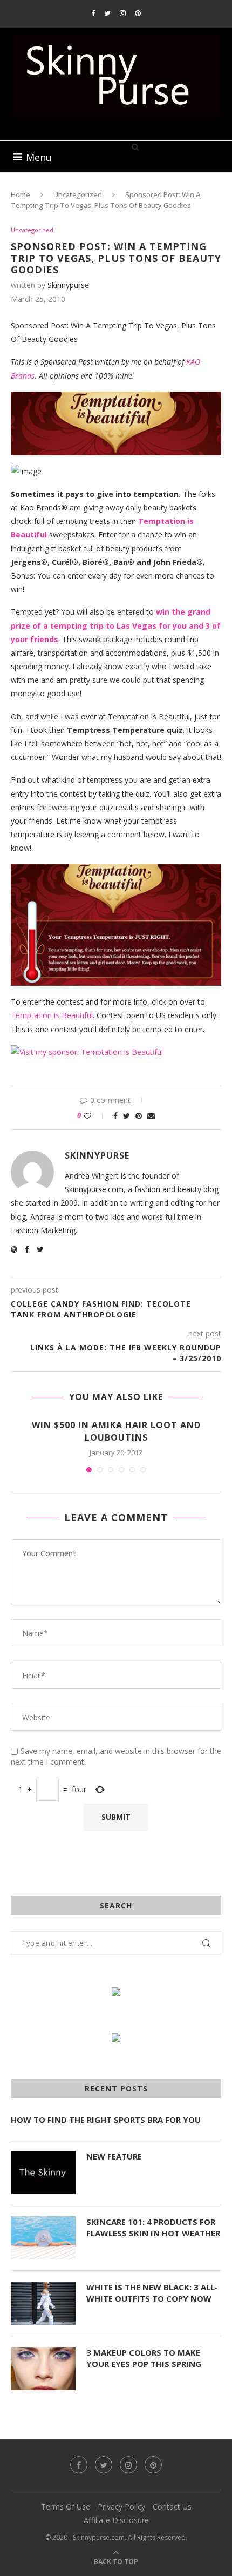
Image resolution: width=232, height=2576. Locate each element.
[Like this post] (95, 1116)
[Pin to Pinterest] (139, 1116)
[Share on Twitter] (127, 1116)
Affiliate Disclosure (116, 2520)
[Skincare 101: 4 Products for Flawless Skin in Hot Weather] (43, 2238)
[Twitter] (107, 13)
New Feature (114, 2156)
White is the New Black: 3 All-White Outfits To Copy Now (152, 2293)
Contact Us (172, 2507)
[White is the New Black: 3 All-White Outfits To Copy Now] (43, 2303)
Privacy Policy (121, 2507)
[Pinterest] (138, 13)
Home (21, 194)
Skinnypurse (68, 285)
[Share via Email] (151, 1116)
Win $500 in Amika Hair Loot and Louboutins (116, 1431)
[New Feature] (43, 2173)
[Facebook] (93, 13)
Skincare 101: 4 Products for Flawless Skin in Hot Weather (153, 2227)
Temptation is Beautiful (52, 1015)
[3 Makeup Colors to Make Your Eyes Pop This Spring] (43, 2369)
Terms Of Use (66, 2507)
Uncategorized (78, 194)
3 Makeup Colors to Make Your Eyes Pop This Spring (144, 2358)
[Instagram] (123, 13)
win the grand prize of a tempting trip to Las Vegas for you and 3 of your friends (116, 625)
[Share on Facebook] (115, 1116)
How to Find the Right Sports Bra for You (106, 2120)
